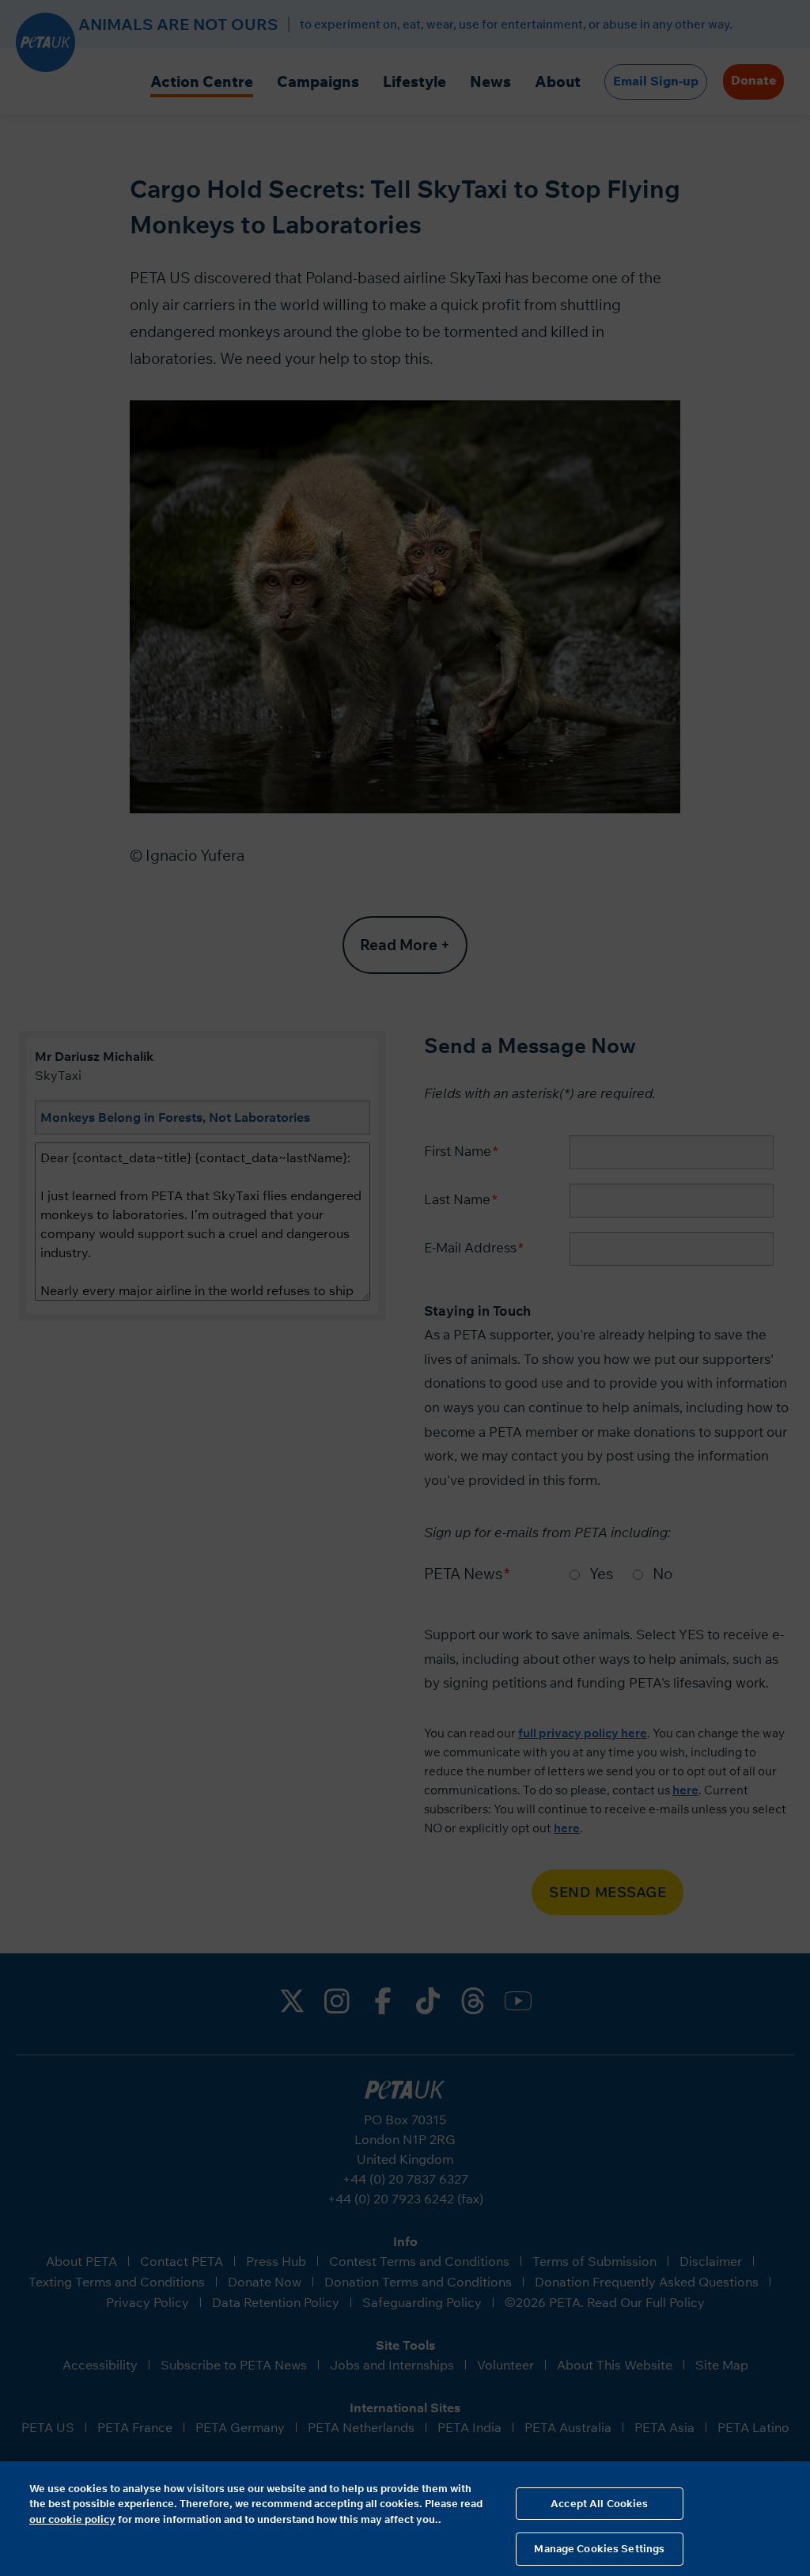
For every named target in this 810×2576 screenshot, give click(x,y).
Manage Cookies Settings (599, 2548)
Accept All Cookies (599, 2503)
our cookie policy (72, 2519)
